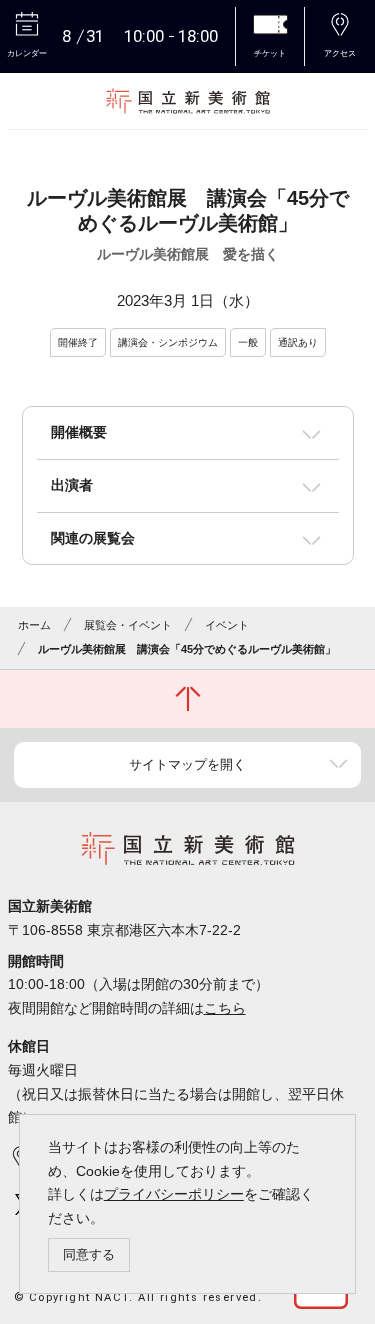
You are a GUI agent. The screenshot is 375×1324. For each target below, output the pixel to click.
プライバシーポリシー (174, 1194)
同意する (89, 1254)
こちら (225, 1008)
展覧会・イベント (128, 625)
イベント (227, 625)
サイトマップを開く (187, 764)
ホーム (34, 625)
